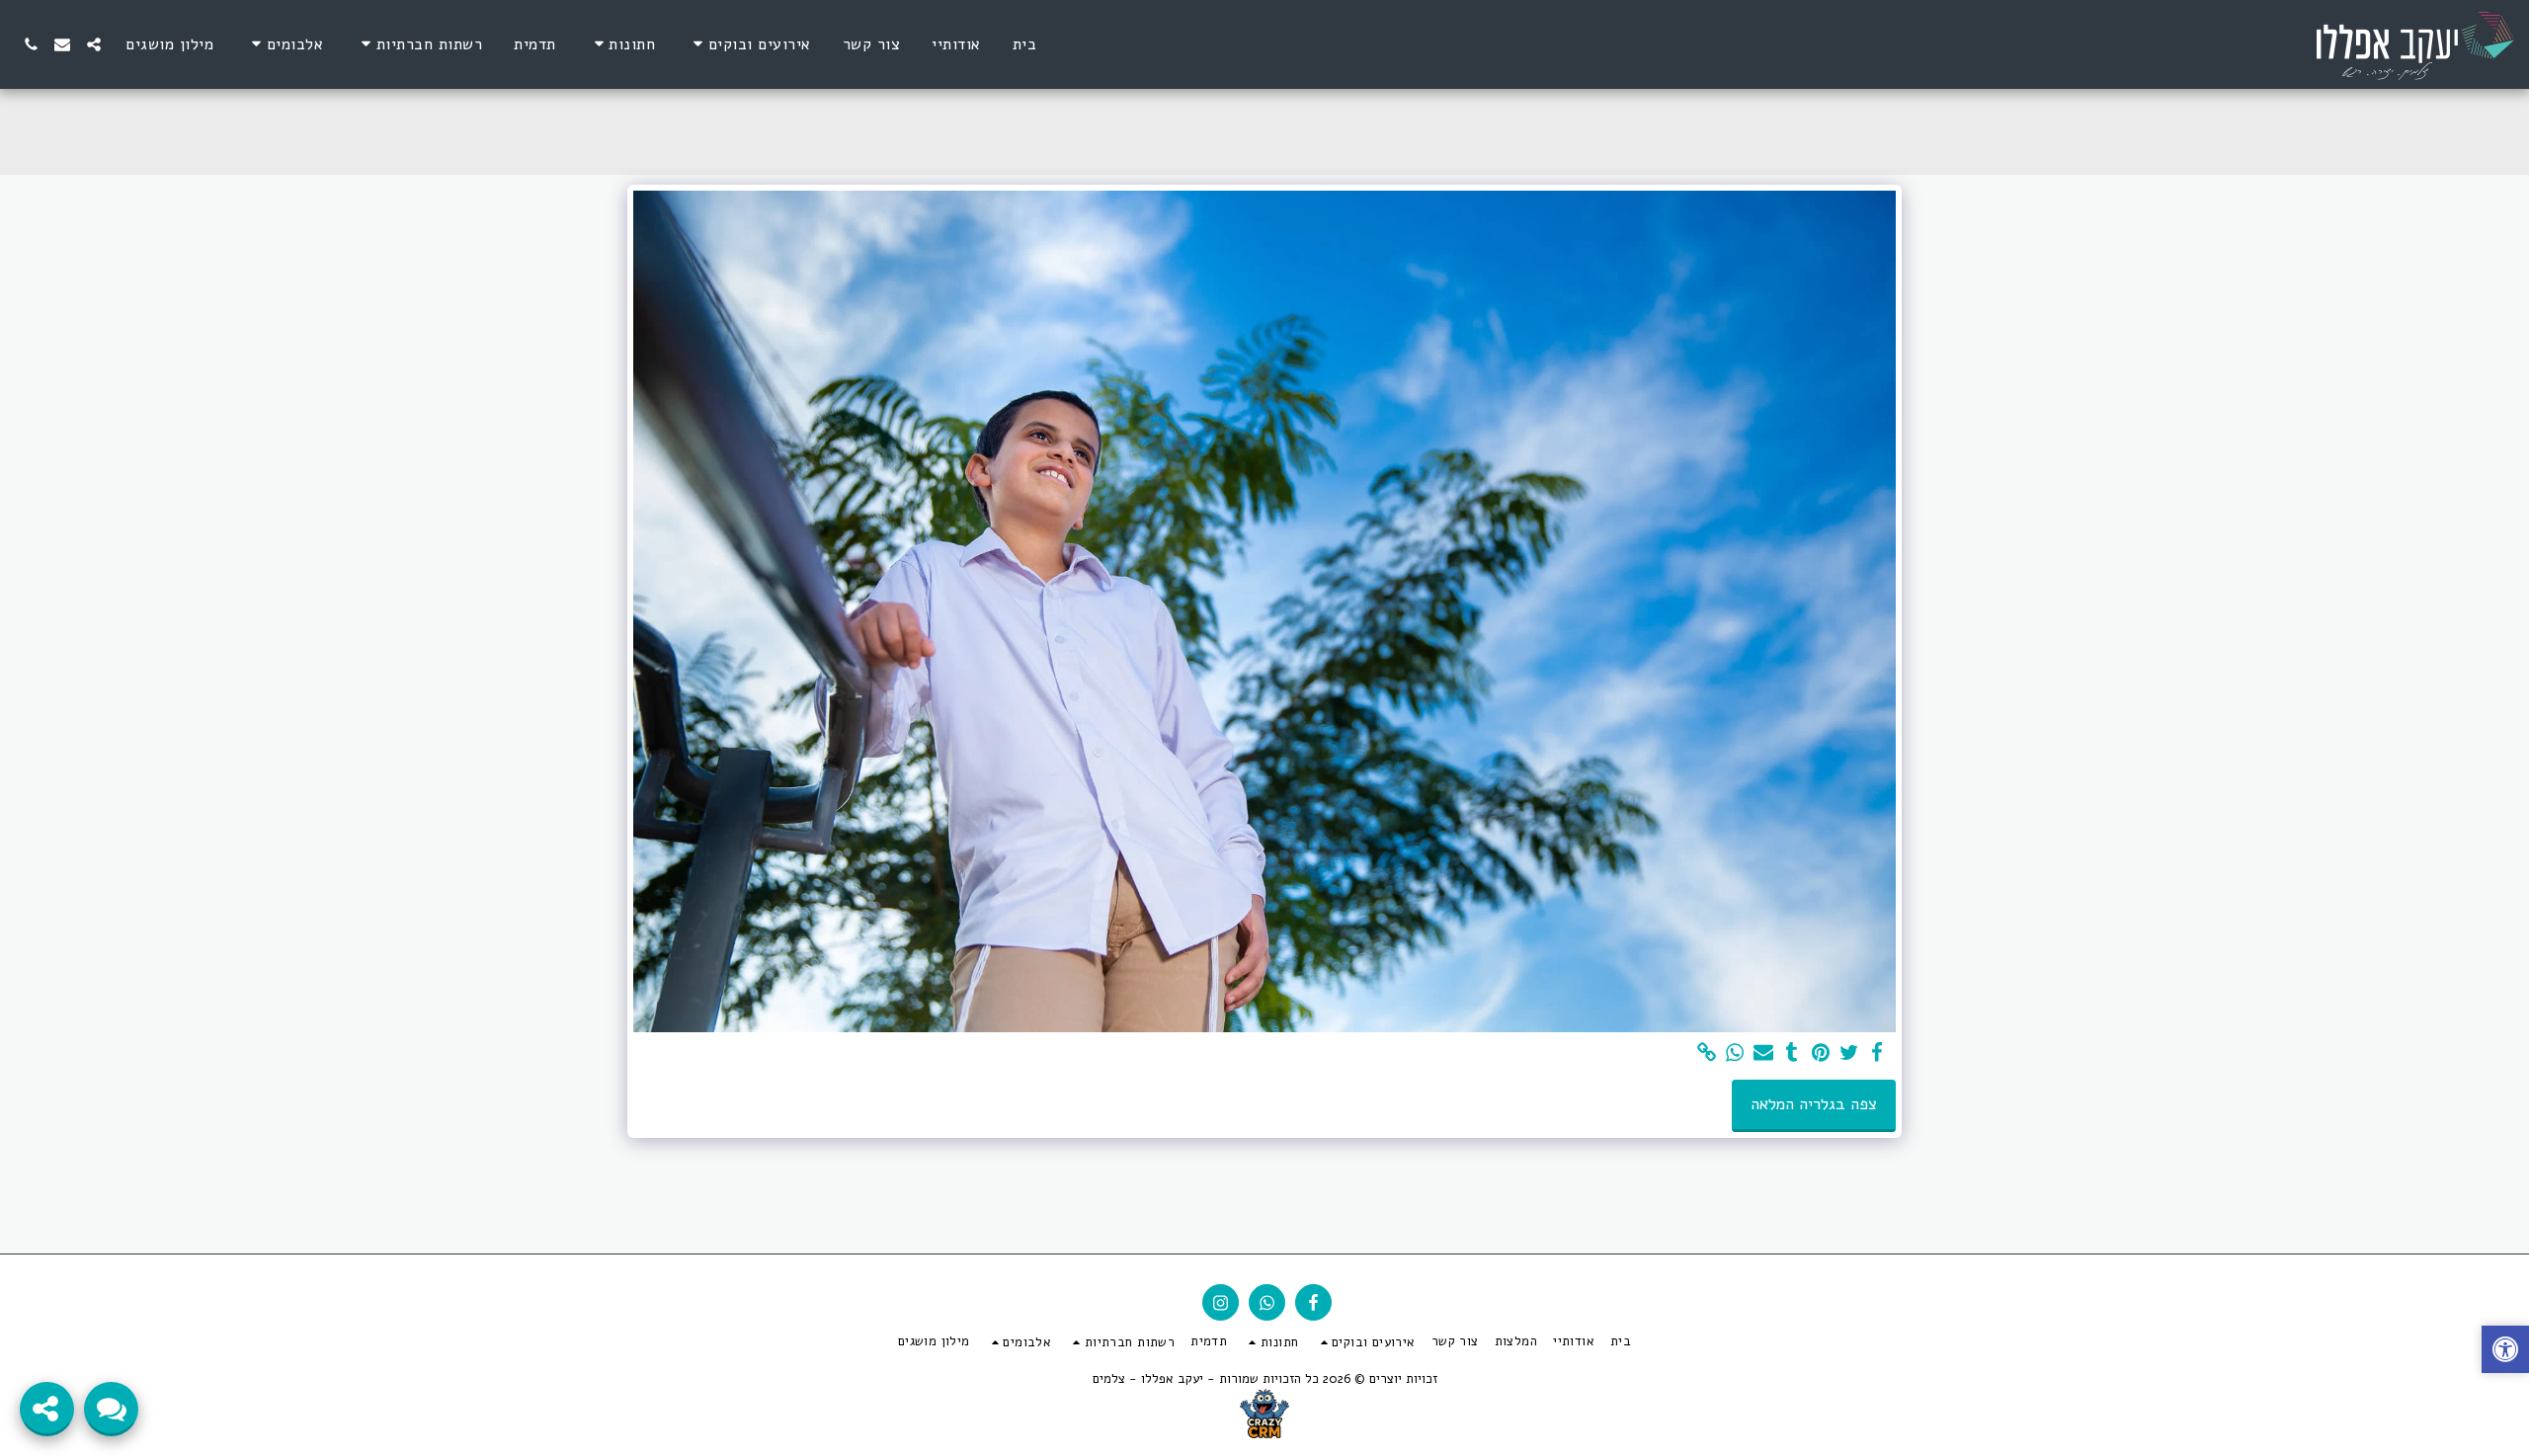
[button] (749, 44)
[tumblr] (1793, 1053)
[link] (1707, 1053)
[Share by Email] (1764, 1053)
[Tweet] (1849, 1053)
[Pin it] (1820, 1053)
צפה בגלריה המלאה (1814, 1104)
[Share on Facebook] (1877, 1053)
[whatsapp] (1735, 1053)
